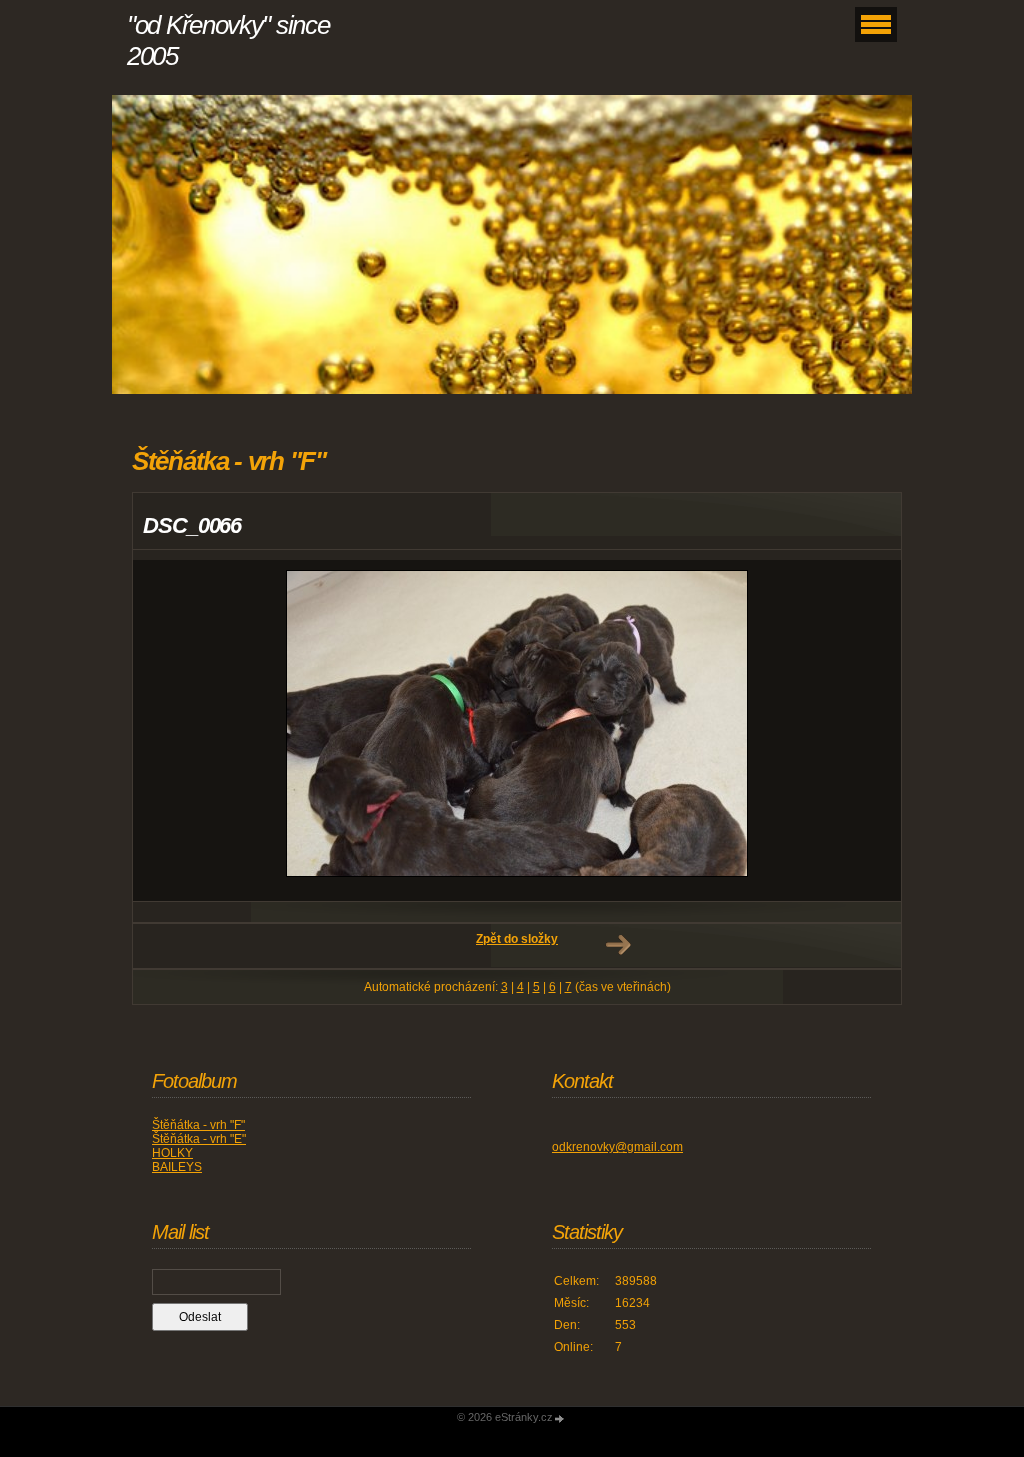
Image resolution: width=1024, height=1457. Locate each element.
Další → (618, 945)
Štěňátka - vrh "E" (199, 1139)
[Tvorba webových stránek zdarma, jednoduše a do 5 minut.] (560, 1418)
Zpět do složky (517, 939)
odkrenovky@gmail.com (617, 1147)
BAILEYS (177, 1167)
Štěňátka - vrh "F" (198, 1125)
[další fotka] (868, 730)
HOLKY (172, 1153)
